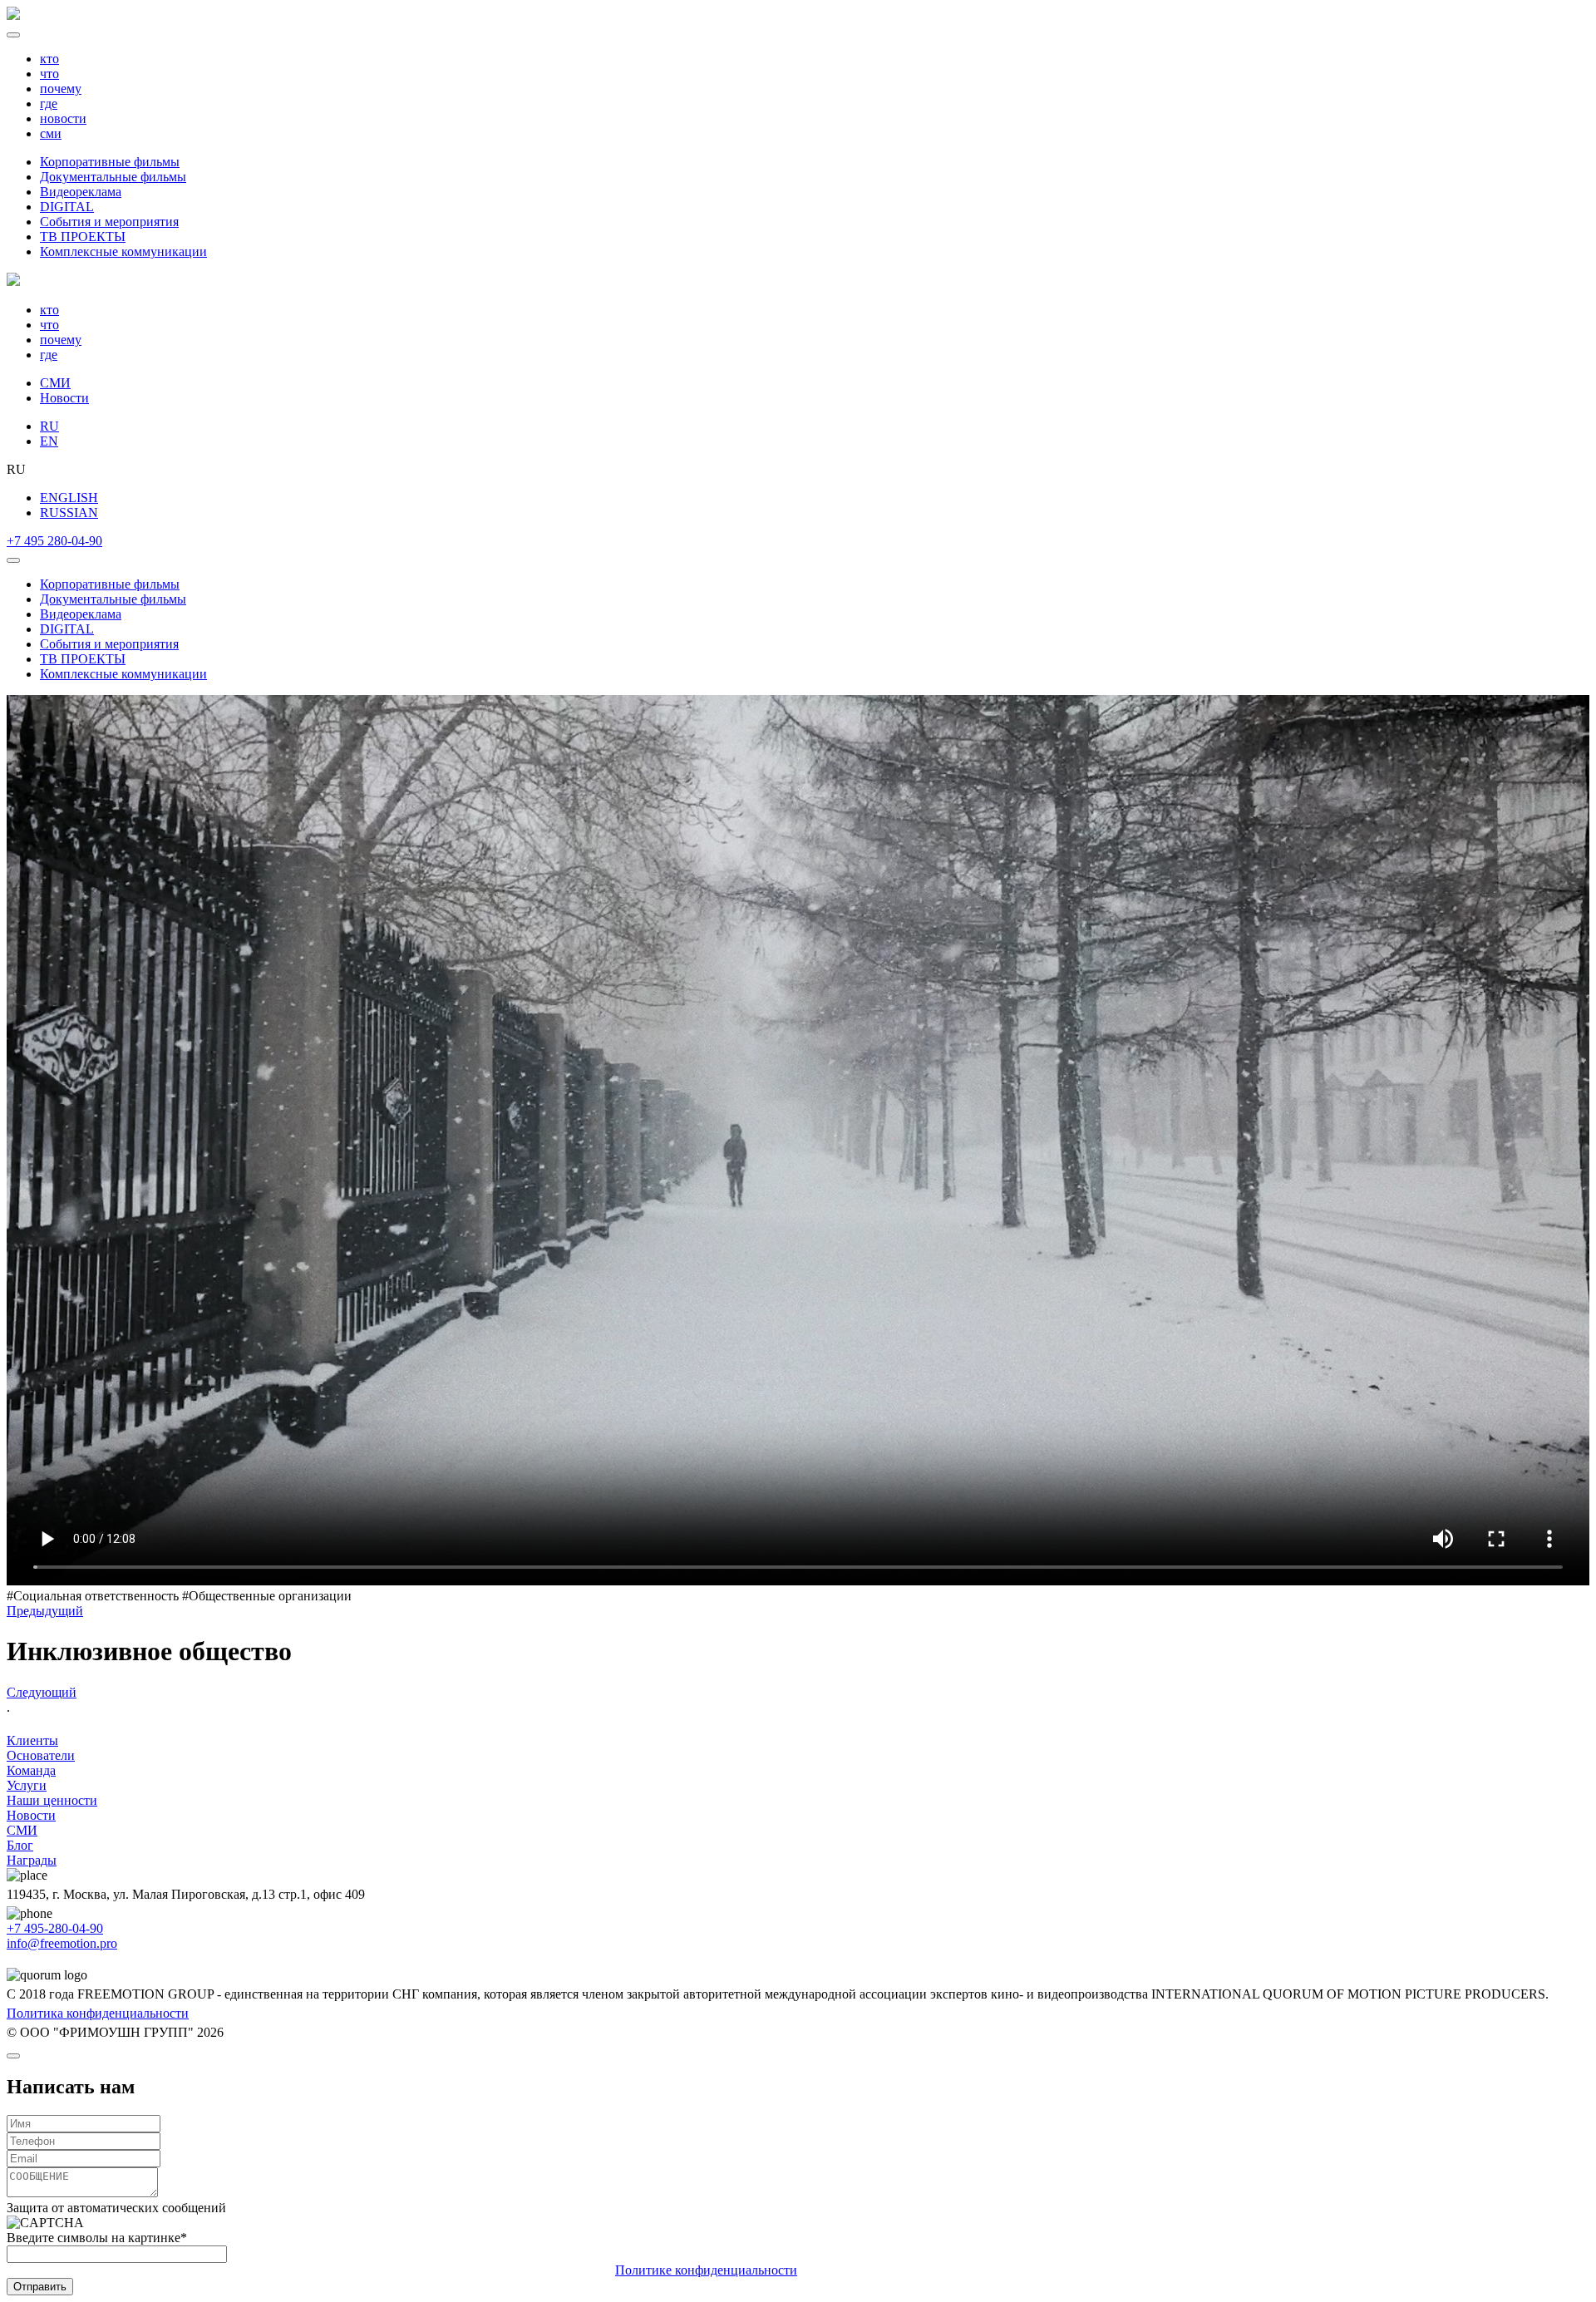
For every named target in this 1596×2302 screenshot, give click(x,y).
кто (49, 59)
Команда (31, 1770)
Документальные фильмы (113, 177)
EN (49, 441)
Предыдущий (45, 1611)
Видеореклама (81, 192)
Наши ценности (52, 1800)
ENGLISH (69, 498)
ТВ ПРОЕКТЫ (83, 237)
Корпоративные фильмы (110, 162)
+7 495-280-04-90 (55, 1928)
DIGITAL (67, 207)
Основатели (41, 1755)
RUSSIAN (69, 513)
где (49, 104)
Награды (32, 1860)
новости (63, 118)
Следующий (42, 1692)
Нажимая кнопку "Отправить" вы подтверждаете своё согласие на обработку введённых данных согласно (402, 2270)
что (49, 74)
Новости (64, 398)
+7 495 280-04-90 (54, 541)
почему (61, 89)
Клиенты (32, 1740)
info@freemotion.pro (62, 1943)
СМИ (55, 383)
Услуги (27, 1785)
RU (49, 426)
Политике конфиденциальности (706, 2270)
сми (51, 133)
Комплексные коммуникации (123, 251)
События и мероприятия (109, 222)
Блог (20, 1845)
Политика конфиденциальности (98, 2013)
